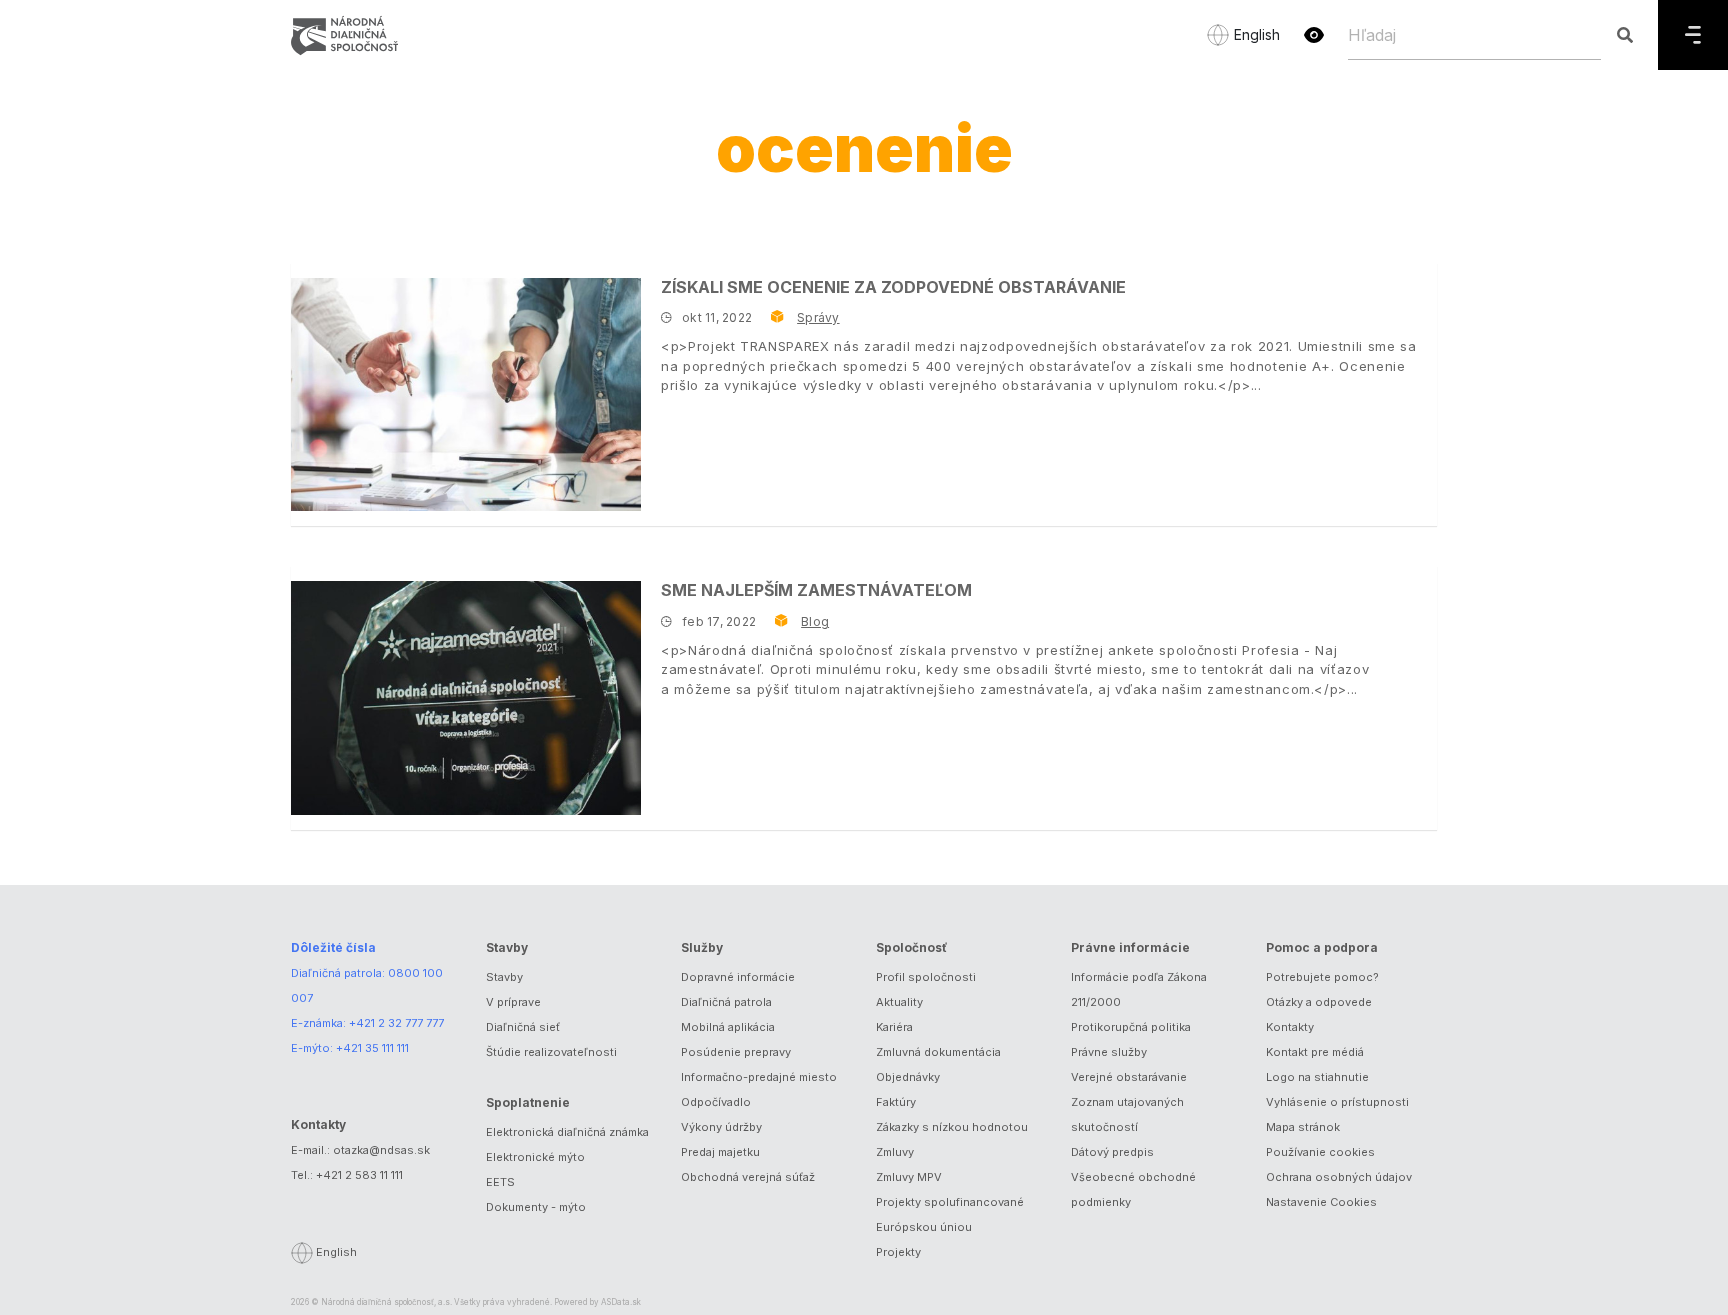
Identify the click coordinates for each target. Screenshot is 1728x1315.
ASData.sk (621, 1302)
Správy (818, 317)
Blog (815, 621)
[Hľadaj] (1624, 35)
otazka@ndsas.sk (381, 1150)
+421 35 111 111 (372, 1048)
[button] (1314, 35)
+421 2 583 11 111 (359, 1175)
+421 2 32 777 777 (396, 1023)
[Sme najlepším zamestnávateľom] (466, 697)
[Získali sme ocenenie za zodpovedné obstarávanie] (466, 394)
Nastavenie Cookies (1321, 1202)
